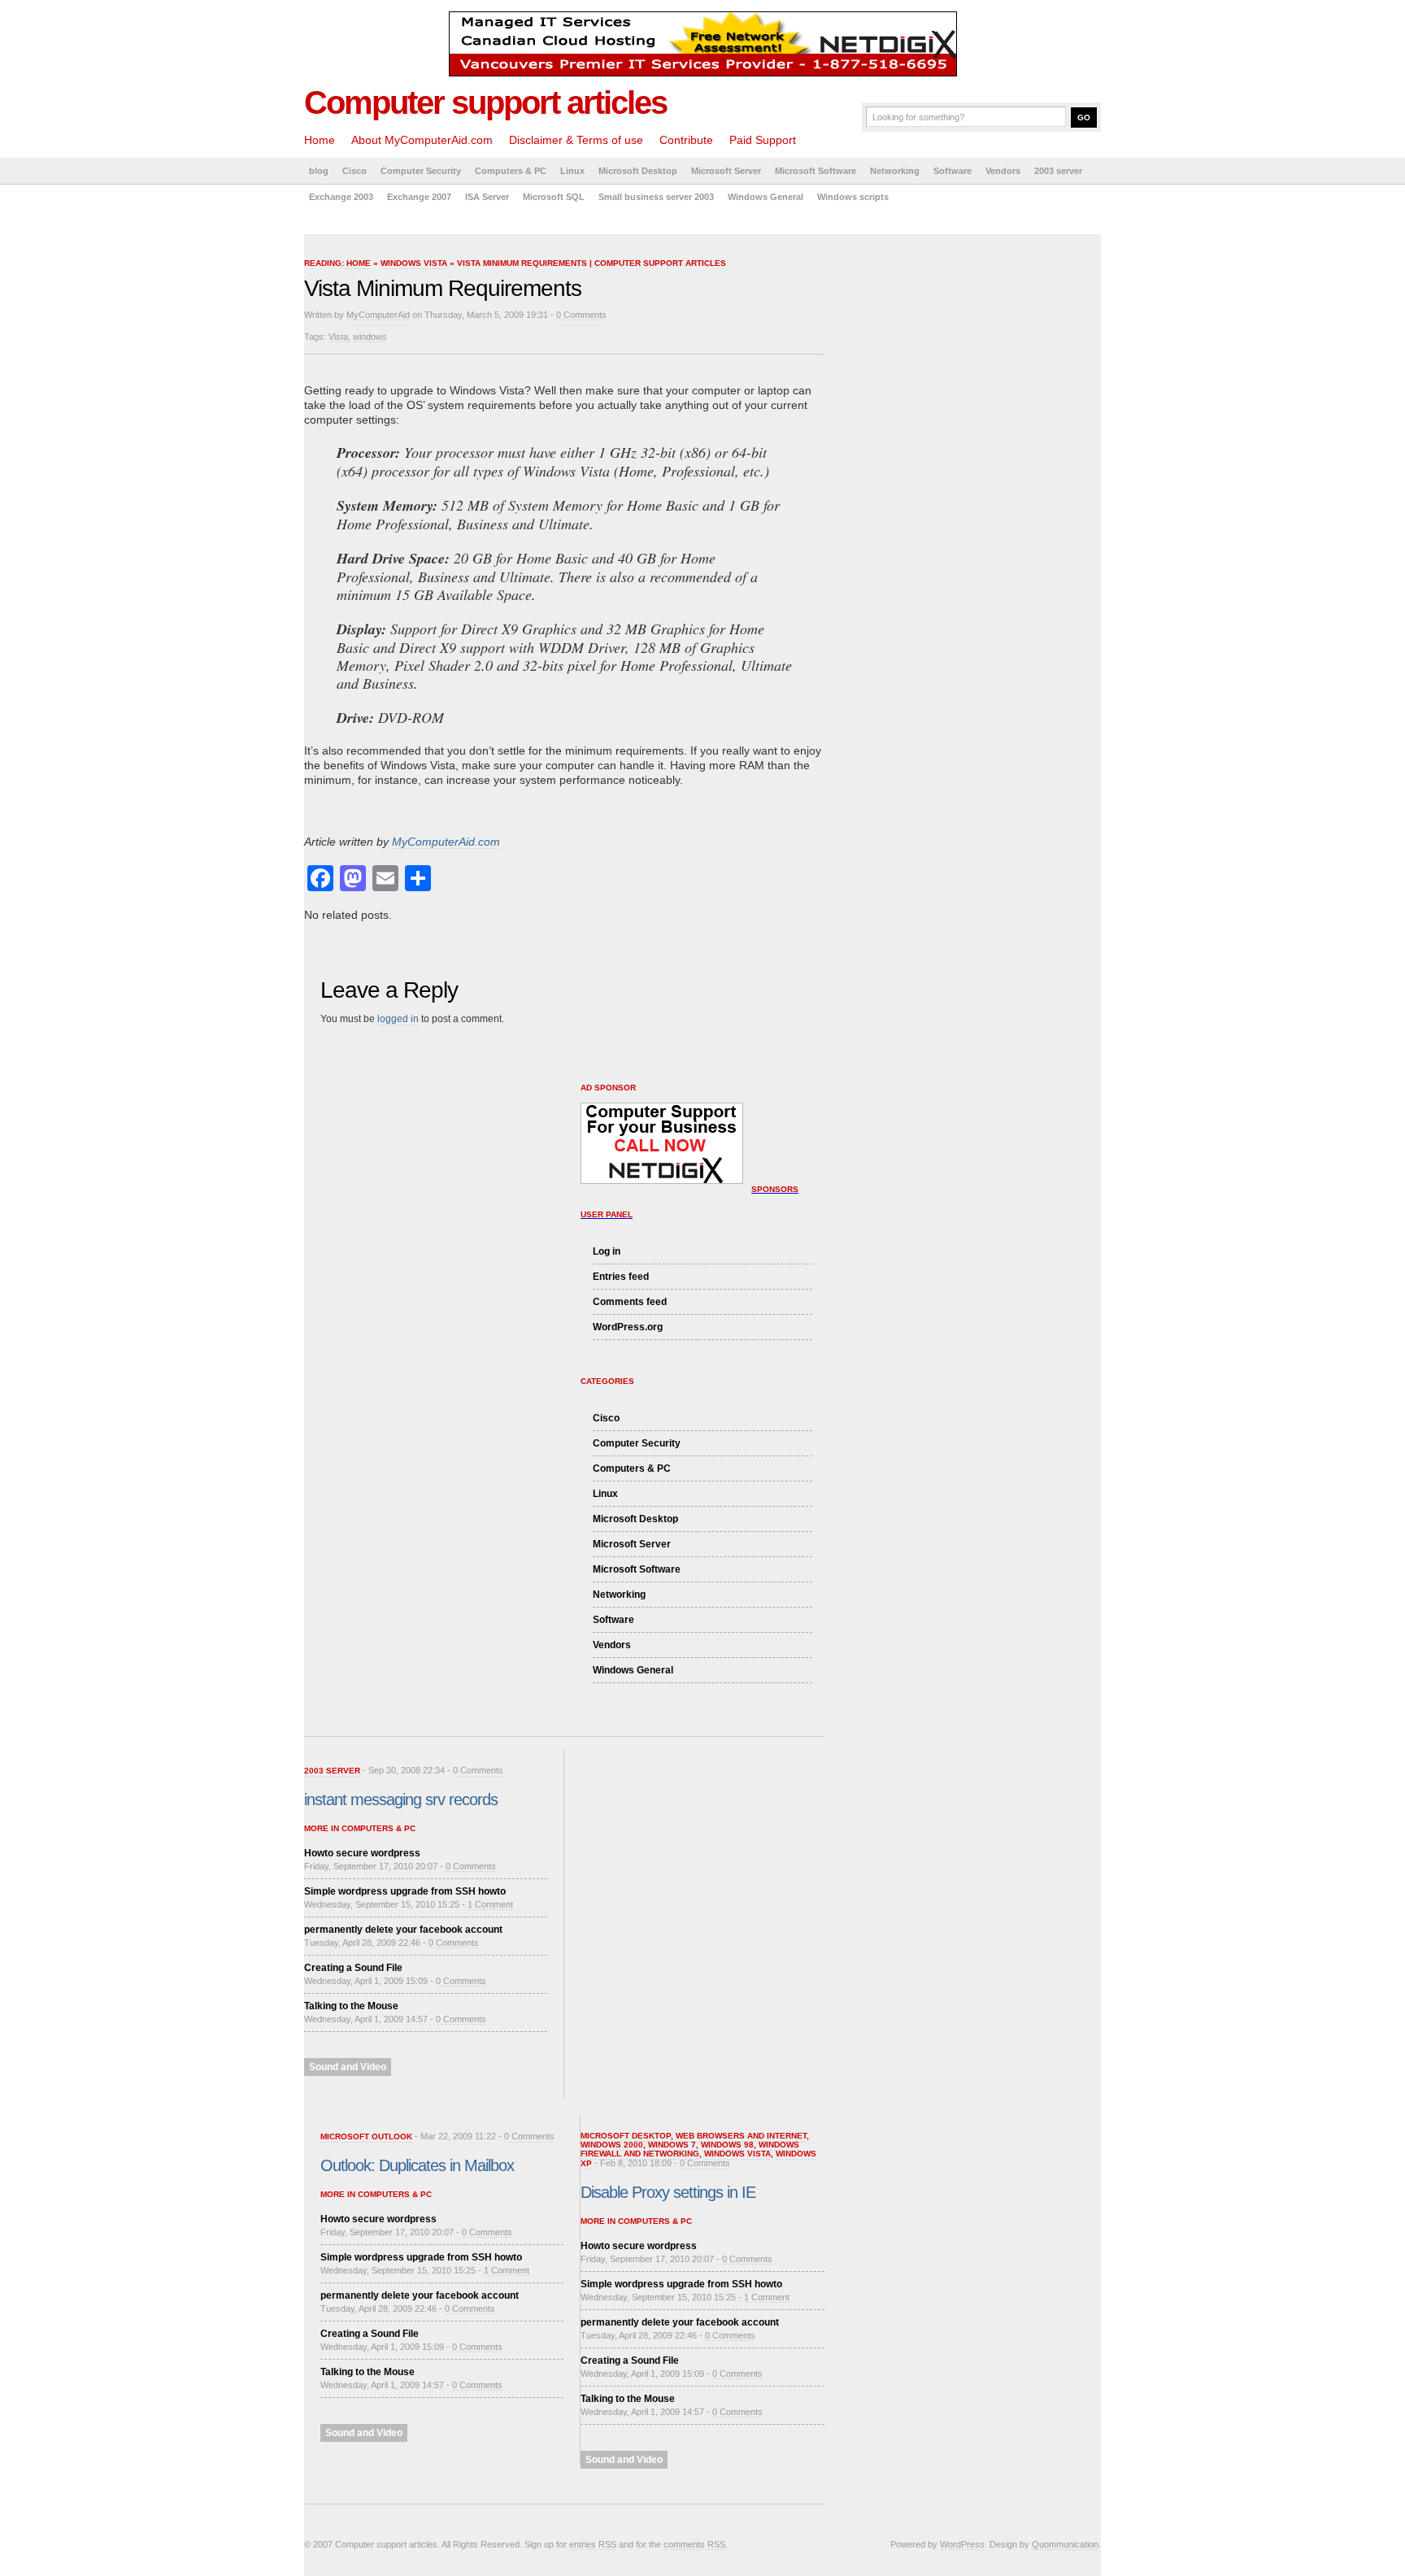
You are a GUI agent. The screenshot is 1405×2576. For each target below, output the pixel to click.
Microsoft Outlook (366, 2137)
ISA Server (487, 197)
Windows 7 (672, 2145)
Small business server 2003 (656, 197)
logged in (398, 1019)
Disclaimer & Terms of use (576, 140)
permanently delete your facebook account (403, 1930)
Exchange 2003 (341, 197)
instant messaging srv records (401, 1799)
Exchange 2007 (419, 197)
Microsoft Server (726, 171)
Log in (607, 1251)
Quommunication (1065, 2544)
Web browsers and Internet (741, 2136)
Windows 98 (727, 2145)
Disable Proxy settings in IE (668, 2192)
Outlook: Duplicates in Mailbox (417, 2165)
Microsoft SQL (554, 197)
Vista (338, 337)
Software (953, 171)
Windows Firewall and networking (690, 2149)
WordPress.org (628, 1327)
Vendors (1003, 171)
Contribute (686, 140)
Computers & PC (511, 171)
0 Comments (581, 315)
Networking (895, 171)
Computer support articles (485, 102)
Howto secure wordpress (362, 1853)
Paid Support (763, 140)
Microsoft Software (816, 171)
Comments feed (630, 1302)
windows (370, 337)
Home (320, 140)
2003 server (1058, 171)
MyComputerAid (378, 315)
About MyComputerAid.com (422, 140)
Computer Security (421, 171)
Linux (572, 171)
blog (319, 171)
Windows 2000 (612, 2145)
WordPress (962, 2544)
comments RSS (694, 2544)
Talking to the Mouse (351, 2006)
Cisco (355, 171)
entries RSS (593, 2544)
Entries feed (621, 1277)
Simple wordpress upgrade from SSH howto (405, 1891)
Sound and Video (348, 2067)
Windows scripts (853, 197)
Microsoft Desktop (638, 171)
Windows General (766, 197)
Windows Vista (414, 263)
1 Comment (490, 1904)
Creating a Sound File (353, 1968)
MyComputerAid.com (446, 842)
